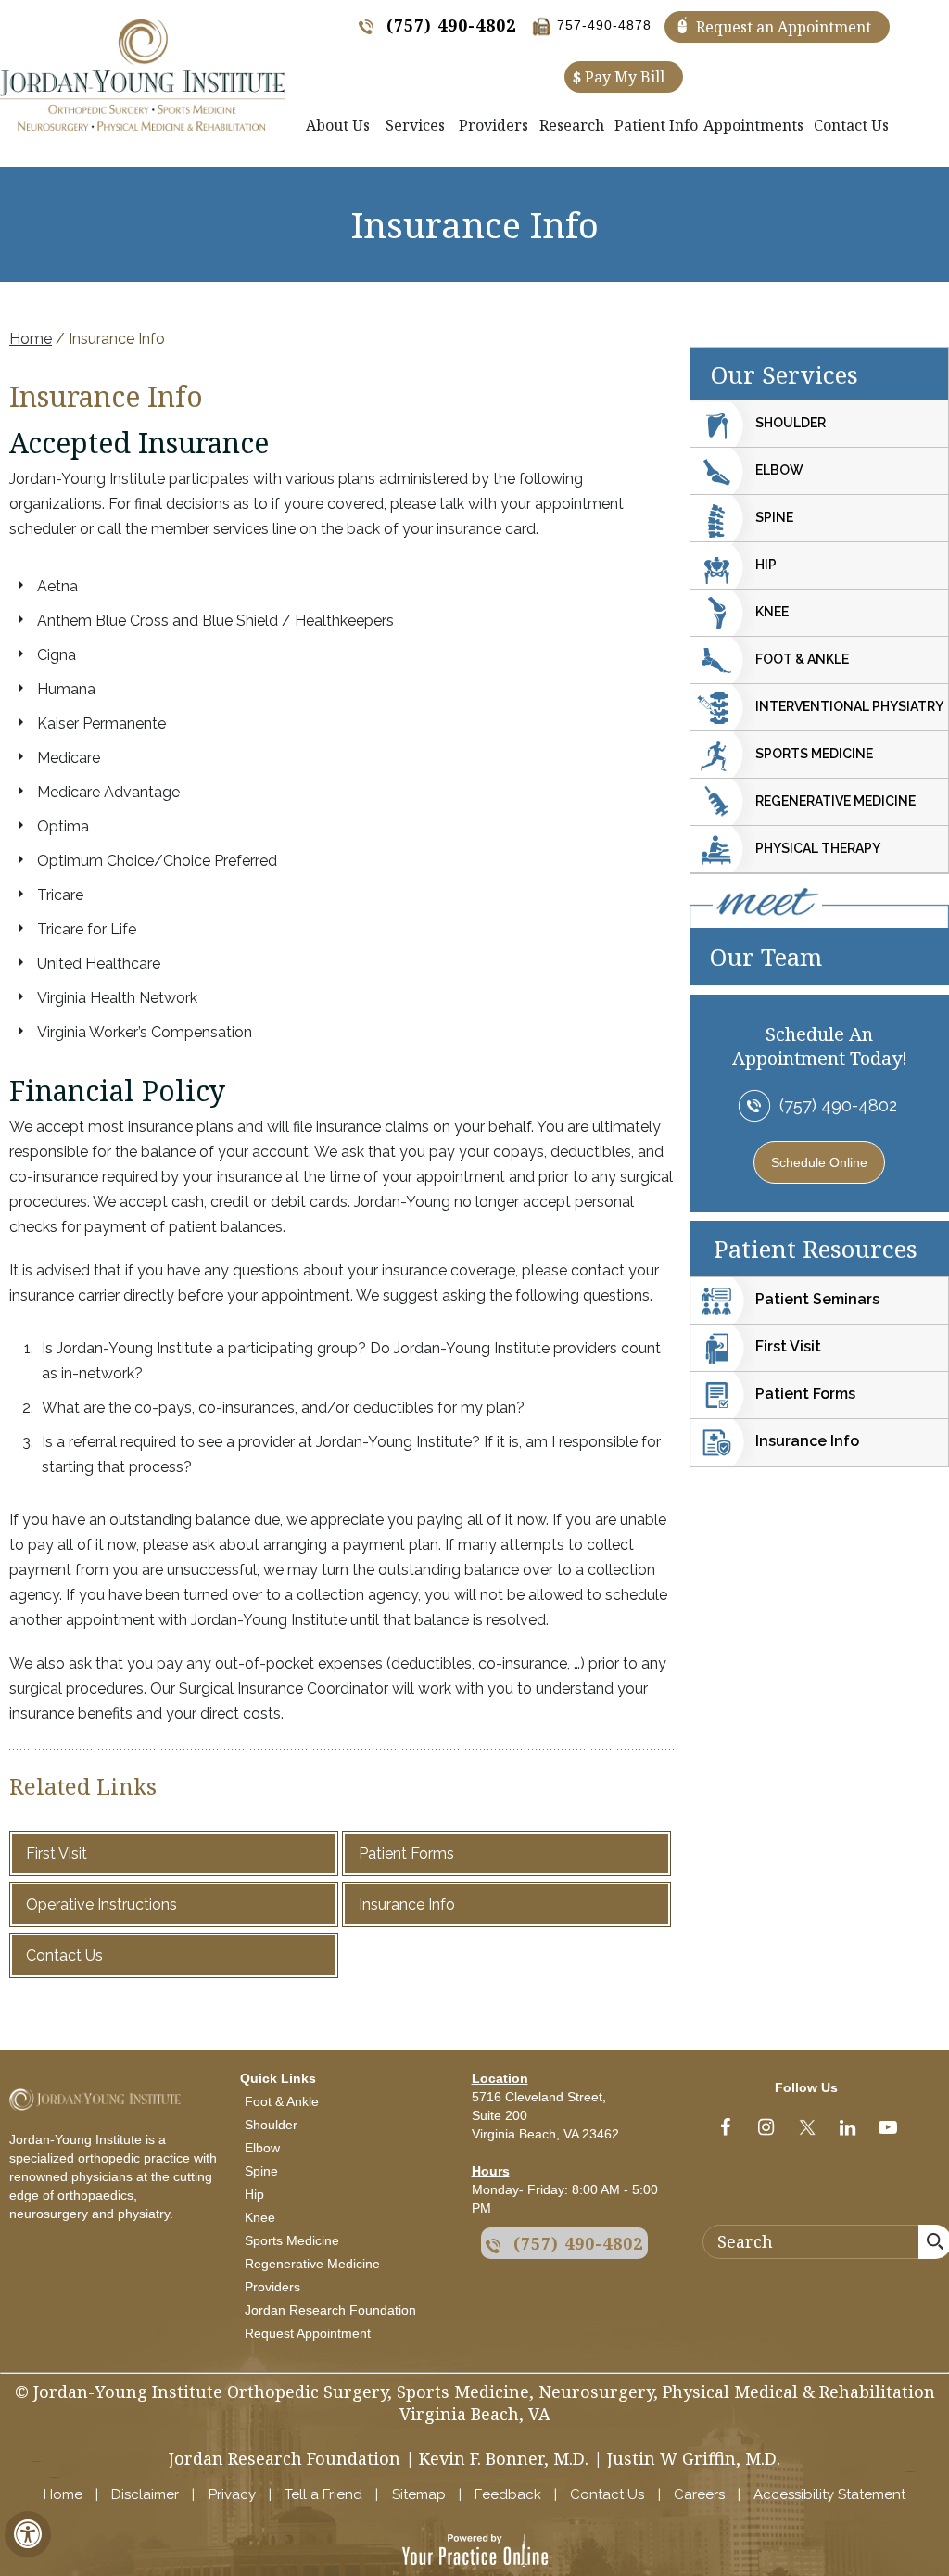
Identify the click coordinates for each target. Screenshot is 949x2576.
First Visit (57, 1853)
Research (572, 125)
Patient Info (656, 125)
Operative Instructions (101, 1904)
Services (415, 125)
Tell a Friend (323, 2494)
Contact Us (851, 125)
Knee (772, 612)
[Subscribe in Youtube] (888, 2132)
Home (31, 339)
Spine (774, 517)
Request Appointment (308, 2333)
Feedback (508, 2494)
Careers (699, 2494)
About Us (338, 125)
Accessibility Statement (829, 2494)
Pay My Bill (619, 77)
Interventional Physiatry (849, 706)
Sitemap (419, 2494)
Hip (766, 565)
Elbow (779, 470)
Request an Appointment (784, 27)
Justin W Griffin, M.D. (694, 2458)
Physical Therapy (818, 848)
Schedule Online (819, 1162)
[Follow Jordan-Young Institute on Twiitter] (806, 2132)
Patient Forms (406, 1853)
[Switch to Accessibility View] (28, 2534)
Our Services (785, 374)
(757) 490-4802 (451, 25)
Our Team (766, 957)
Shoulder (791, 423)
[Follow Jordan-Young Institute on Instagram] (766, 2132)
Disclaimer (145, 2494)
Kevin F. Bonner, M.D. (504, 2458)
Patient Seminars (817, 1299)
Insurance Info (407, 1904)
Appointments (753, 125)
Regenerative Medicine (835, 801)
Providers (493, 125)
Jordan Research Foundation (330, 2310)
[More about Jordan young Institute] (142, 75)
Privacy (232, 2494)
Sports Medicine (814, 754)
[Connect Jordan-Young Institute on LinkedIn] (847, 2132)
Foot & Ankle (802, 659)
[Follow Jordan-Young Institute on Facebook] (725, 2132)
